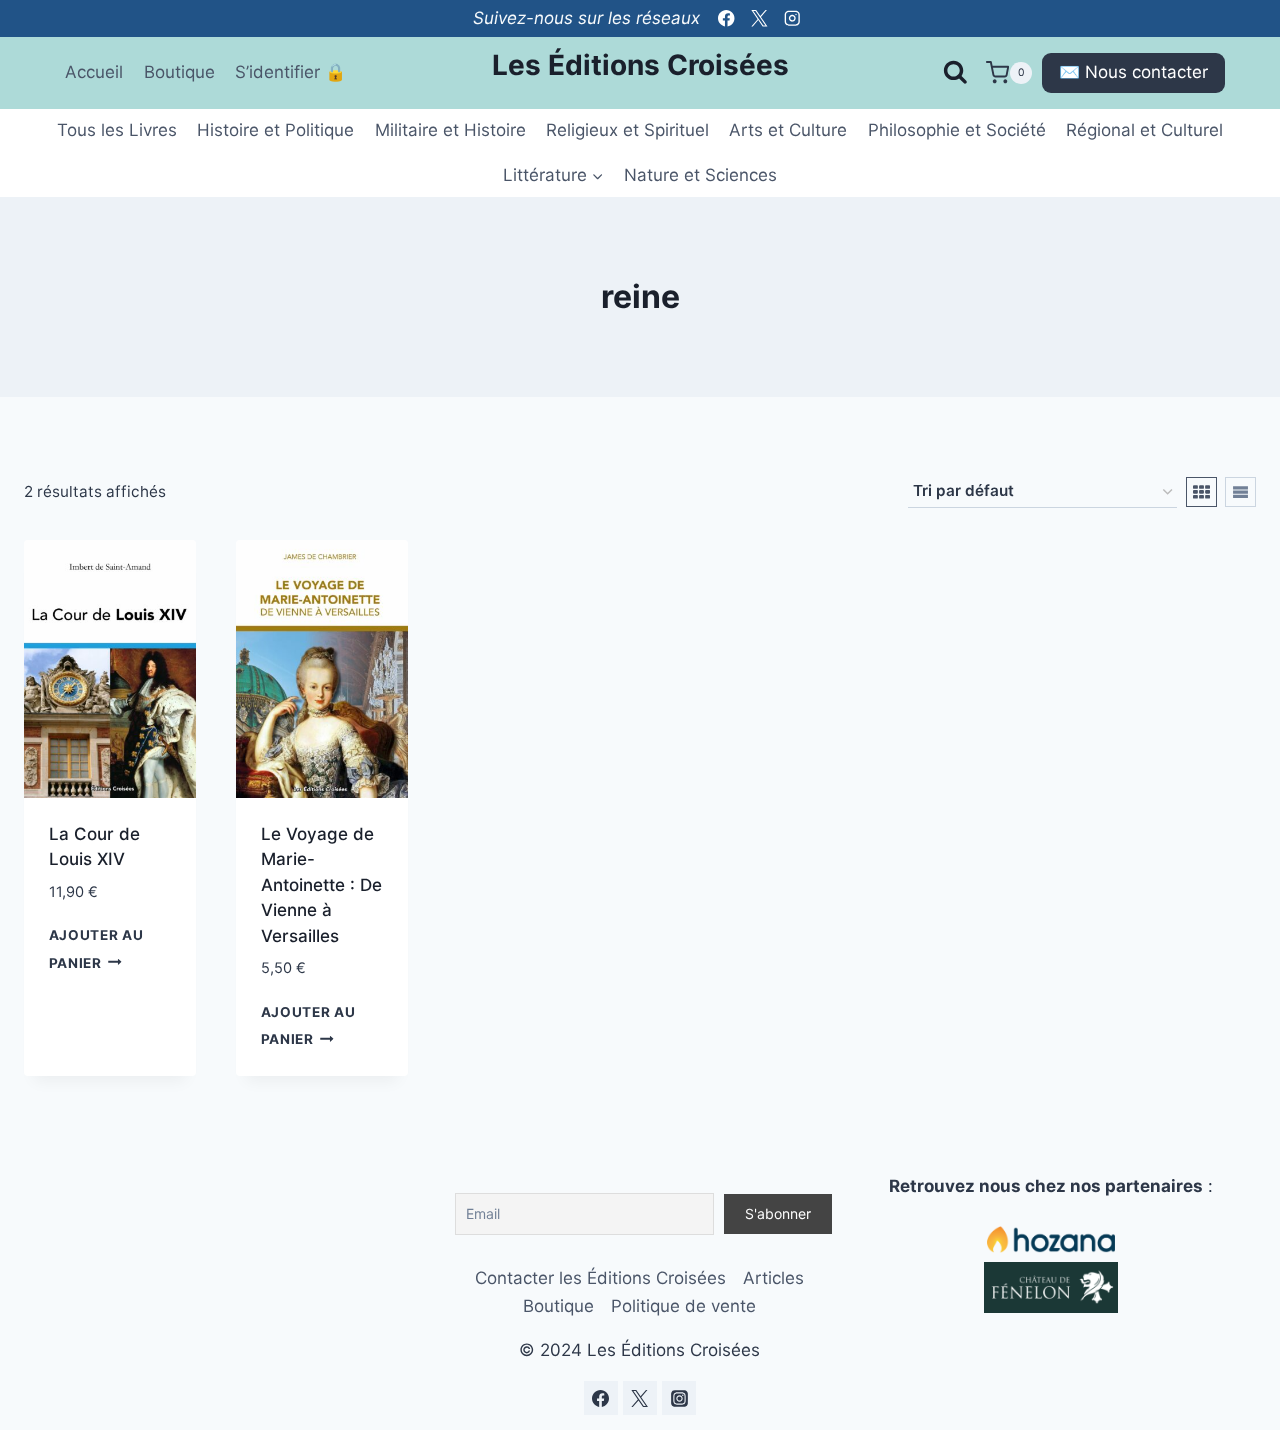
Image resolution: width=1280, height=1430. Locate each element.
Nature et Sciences (700, 175)
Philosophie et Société (957, 130)
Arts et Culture (788, 130)
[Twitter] (759, 18)
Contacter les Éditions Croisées (600, 1278)
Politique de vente (683, 1306)
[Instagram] (792, 18)
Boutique (179, 72)
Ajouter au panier (96, 948)
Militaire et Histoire (450, 130)
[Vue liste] (1240, 492)
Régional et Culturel (1144, 130)
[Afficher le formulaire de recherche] (955, 73)
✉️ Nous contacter (1133, 72)
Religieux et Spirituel (627, 130)
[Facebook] (726, 18)
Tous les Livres (117, 130)
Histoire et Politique (275, 130)
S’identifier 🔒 (290, 72)
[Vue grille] (1201, 492)
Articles (773, 1278)
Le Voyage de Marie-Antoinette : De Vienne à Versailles (321, 885)
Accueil (94, 72)
